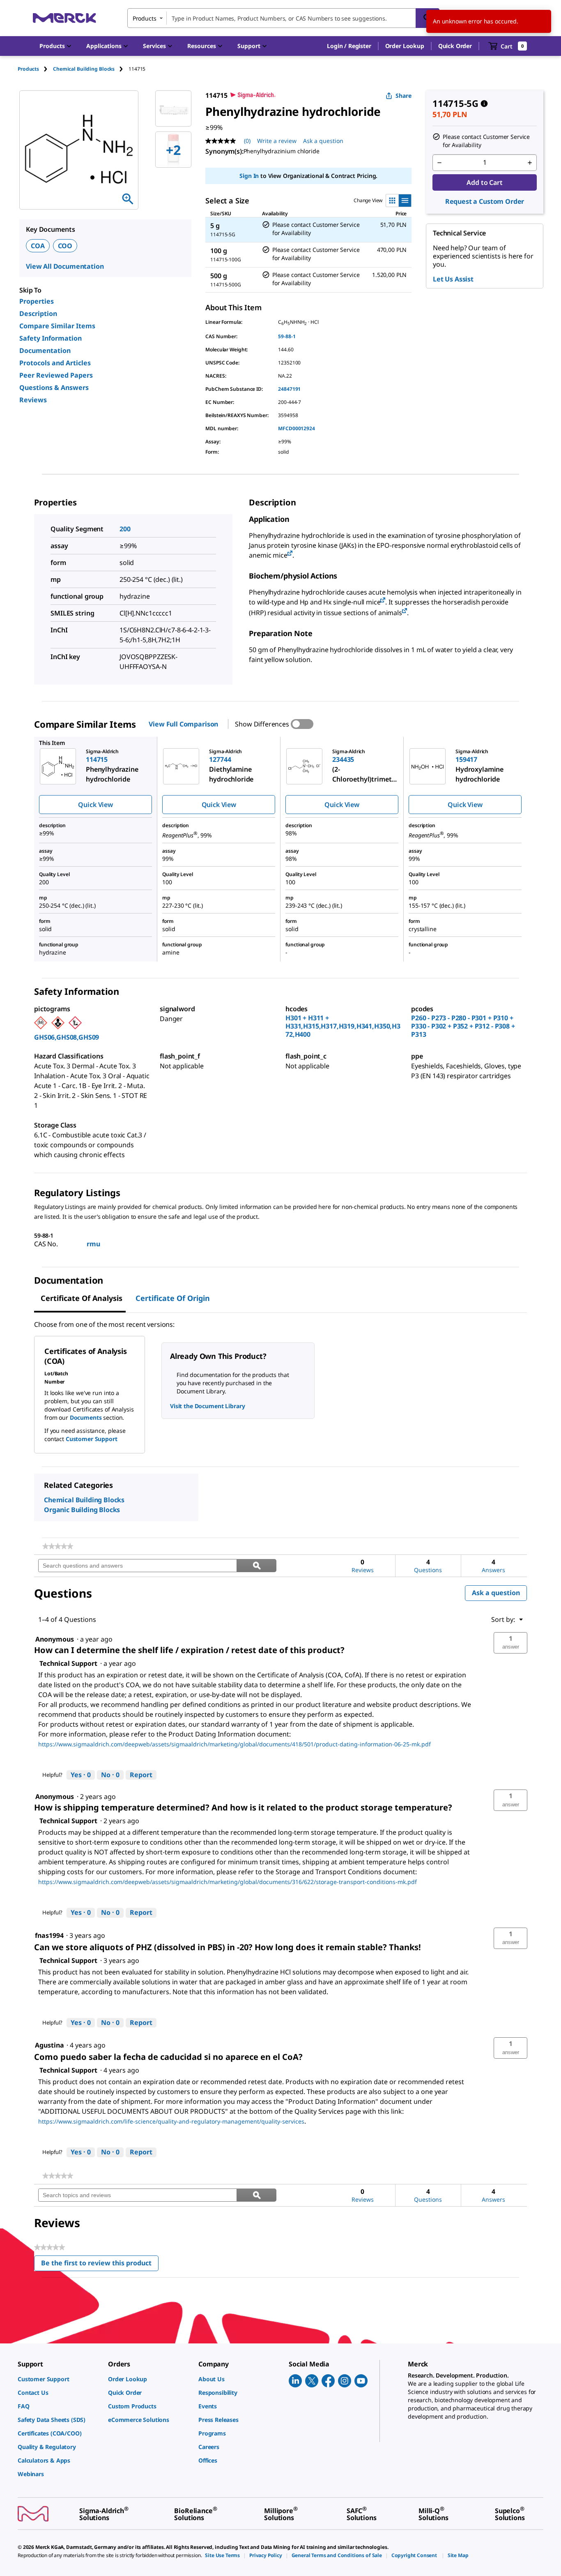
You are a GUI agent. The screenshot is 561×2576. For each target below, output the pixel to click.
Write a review (277, 141)
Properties (37, 301)
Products (28, 69)
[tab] (35, 69)
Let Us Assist (453, 279)
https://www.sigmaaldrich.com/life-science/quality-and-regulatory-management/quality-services (171, 2121)
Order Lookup (405, 46)
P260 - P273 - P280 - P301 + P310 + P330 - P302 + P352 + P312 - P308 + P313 (463, 1026)
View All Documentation (65, 266)
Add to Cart (484, 182)
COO (65, 246)
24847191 (289, 389)
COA (38, 246)
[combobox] (283, 18)
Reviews (33, 400)
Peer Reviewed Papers (56, 375)
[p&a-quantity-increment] (530, 163)
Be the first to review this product (100, 2265)
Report (141, 1775)
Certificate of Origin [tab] (173, 1298)
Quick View (95, 805)
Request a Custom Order (485, 201)
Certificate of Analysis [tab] (82, 1298)
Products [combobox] (145, 18)
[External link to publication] (290, 554)
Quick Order (455, 46)
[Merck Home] (64, 18)
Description (38, 314)
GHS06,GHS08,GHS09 (67, 1037)
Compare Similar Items (57, 326)
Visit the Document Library (207, 1406)
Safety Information (51, 338)
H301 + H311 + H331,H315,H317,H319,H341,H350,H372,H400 (343, 1026)
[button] (349, 46)
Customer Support (92, 1439)
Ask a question (323, 141)
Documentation (45, 351)
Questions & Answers (54, 387)
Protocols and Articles (55, 363)
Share (404, 96)
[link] (58, 1546)
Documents (86, 1417)
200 (125, 529)
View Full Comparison (183, 724)
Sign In (249, 176)
